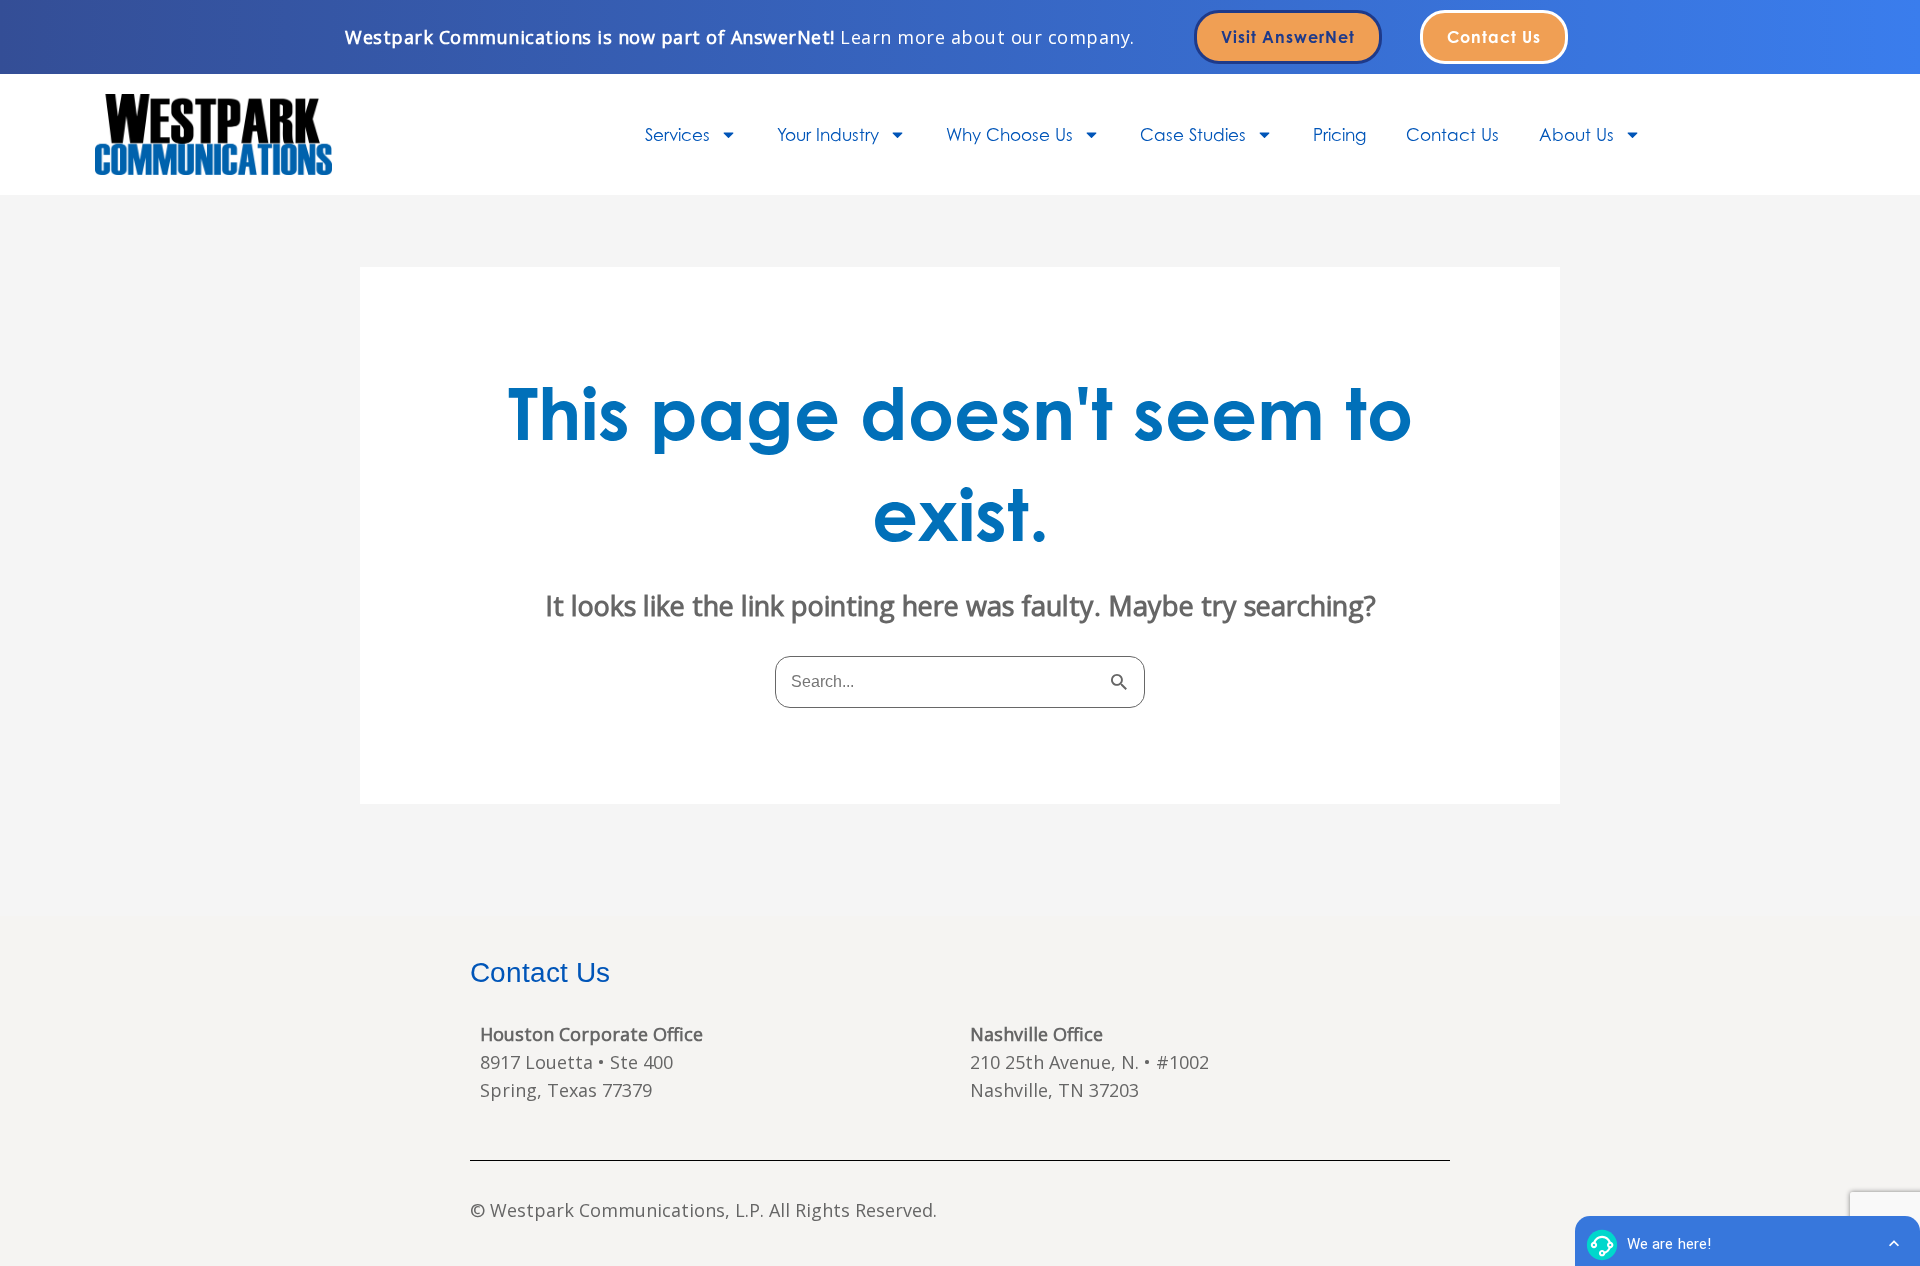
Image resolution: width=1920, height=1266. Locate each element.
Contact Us (1452, 134)
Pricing (1339, 134)
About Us (1576, 134)
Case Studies (1193, 134)
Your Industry (828, 134)
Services (677, 134)
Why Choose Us (1009, 134)
